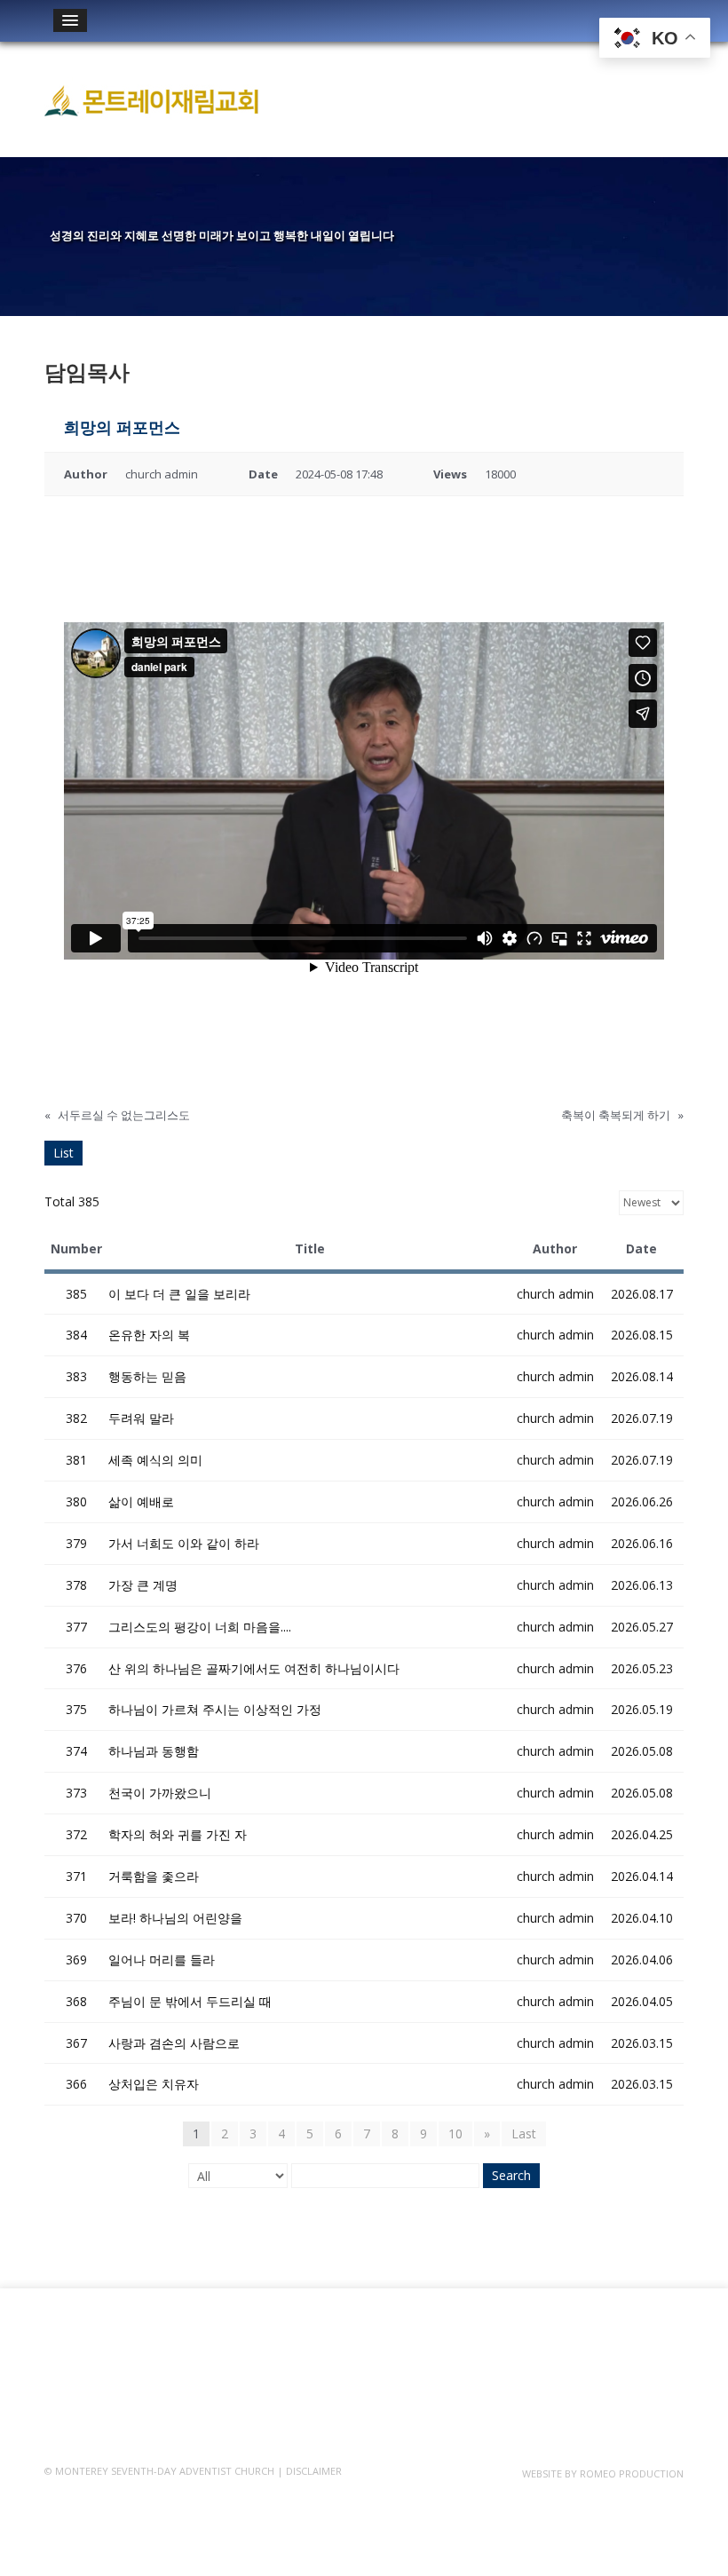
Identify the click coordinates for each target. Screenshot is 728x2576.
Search (511, 2175)
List (63, 1153)
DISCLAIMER (314, 2471)
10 (455, 2133)
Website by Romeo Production (603, 2473)
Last (524, 2133)
